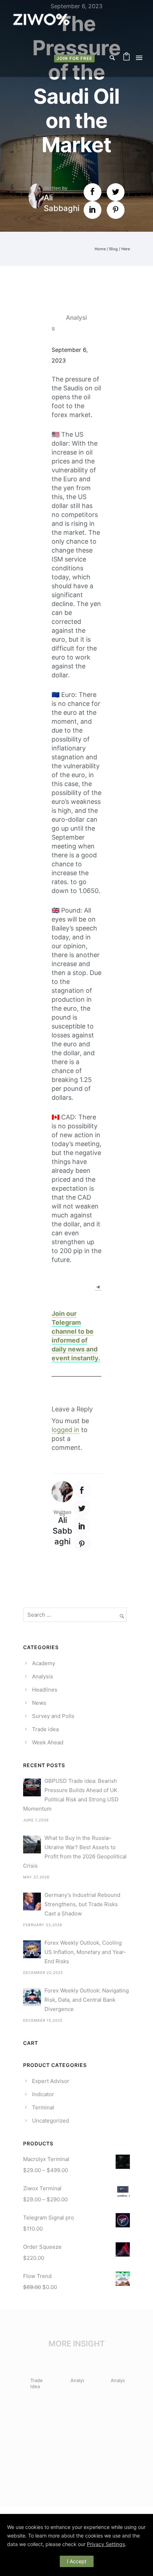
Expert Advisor (51, 2081)
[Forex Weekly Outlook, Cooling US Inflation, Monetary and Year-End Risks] (32, 1949)
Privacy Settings (106, 2544)
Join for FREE (74, 58)
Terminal (43, 2107)
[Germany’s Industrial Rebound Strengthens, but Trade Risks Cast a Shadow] (32, 1902)
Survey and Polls (53, 1716)
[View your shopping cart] (126, 58)
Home (100, 249)
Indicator (43, 2094)
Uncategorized (51, 2121)
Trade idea (45, 1729)
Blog (114, 249)
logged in (65, 1430)
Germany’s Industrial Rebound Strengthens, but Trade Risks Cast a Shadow (82, 1904)
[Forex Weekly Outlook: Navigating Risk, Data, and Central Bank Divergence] (32, 1997)
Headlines (45, 1690)
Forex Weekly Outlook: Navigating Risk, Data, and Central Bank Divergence (87, 2000)
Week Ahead (48, 1742)
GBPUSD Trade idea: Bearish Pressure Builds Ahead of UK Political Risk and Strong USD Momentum (71, 1795)
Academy (44, 1663)
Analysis (69, 323)
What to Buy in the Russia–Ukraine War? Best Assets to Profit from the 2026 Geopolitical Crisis (75, 1852)
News (39, 1703)
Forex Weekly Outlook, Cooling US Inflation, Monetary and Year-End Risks (85, 1952)
